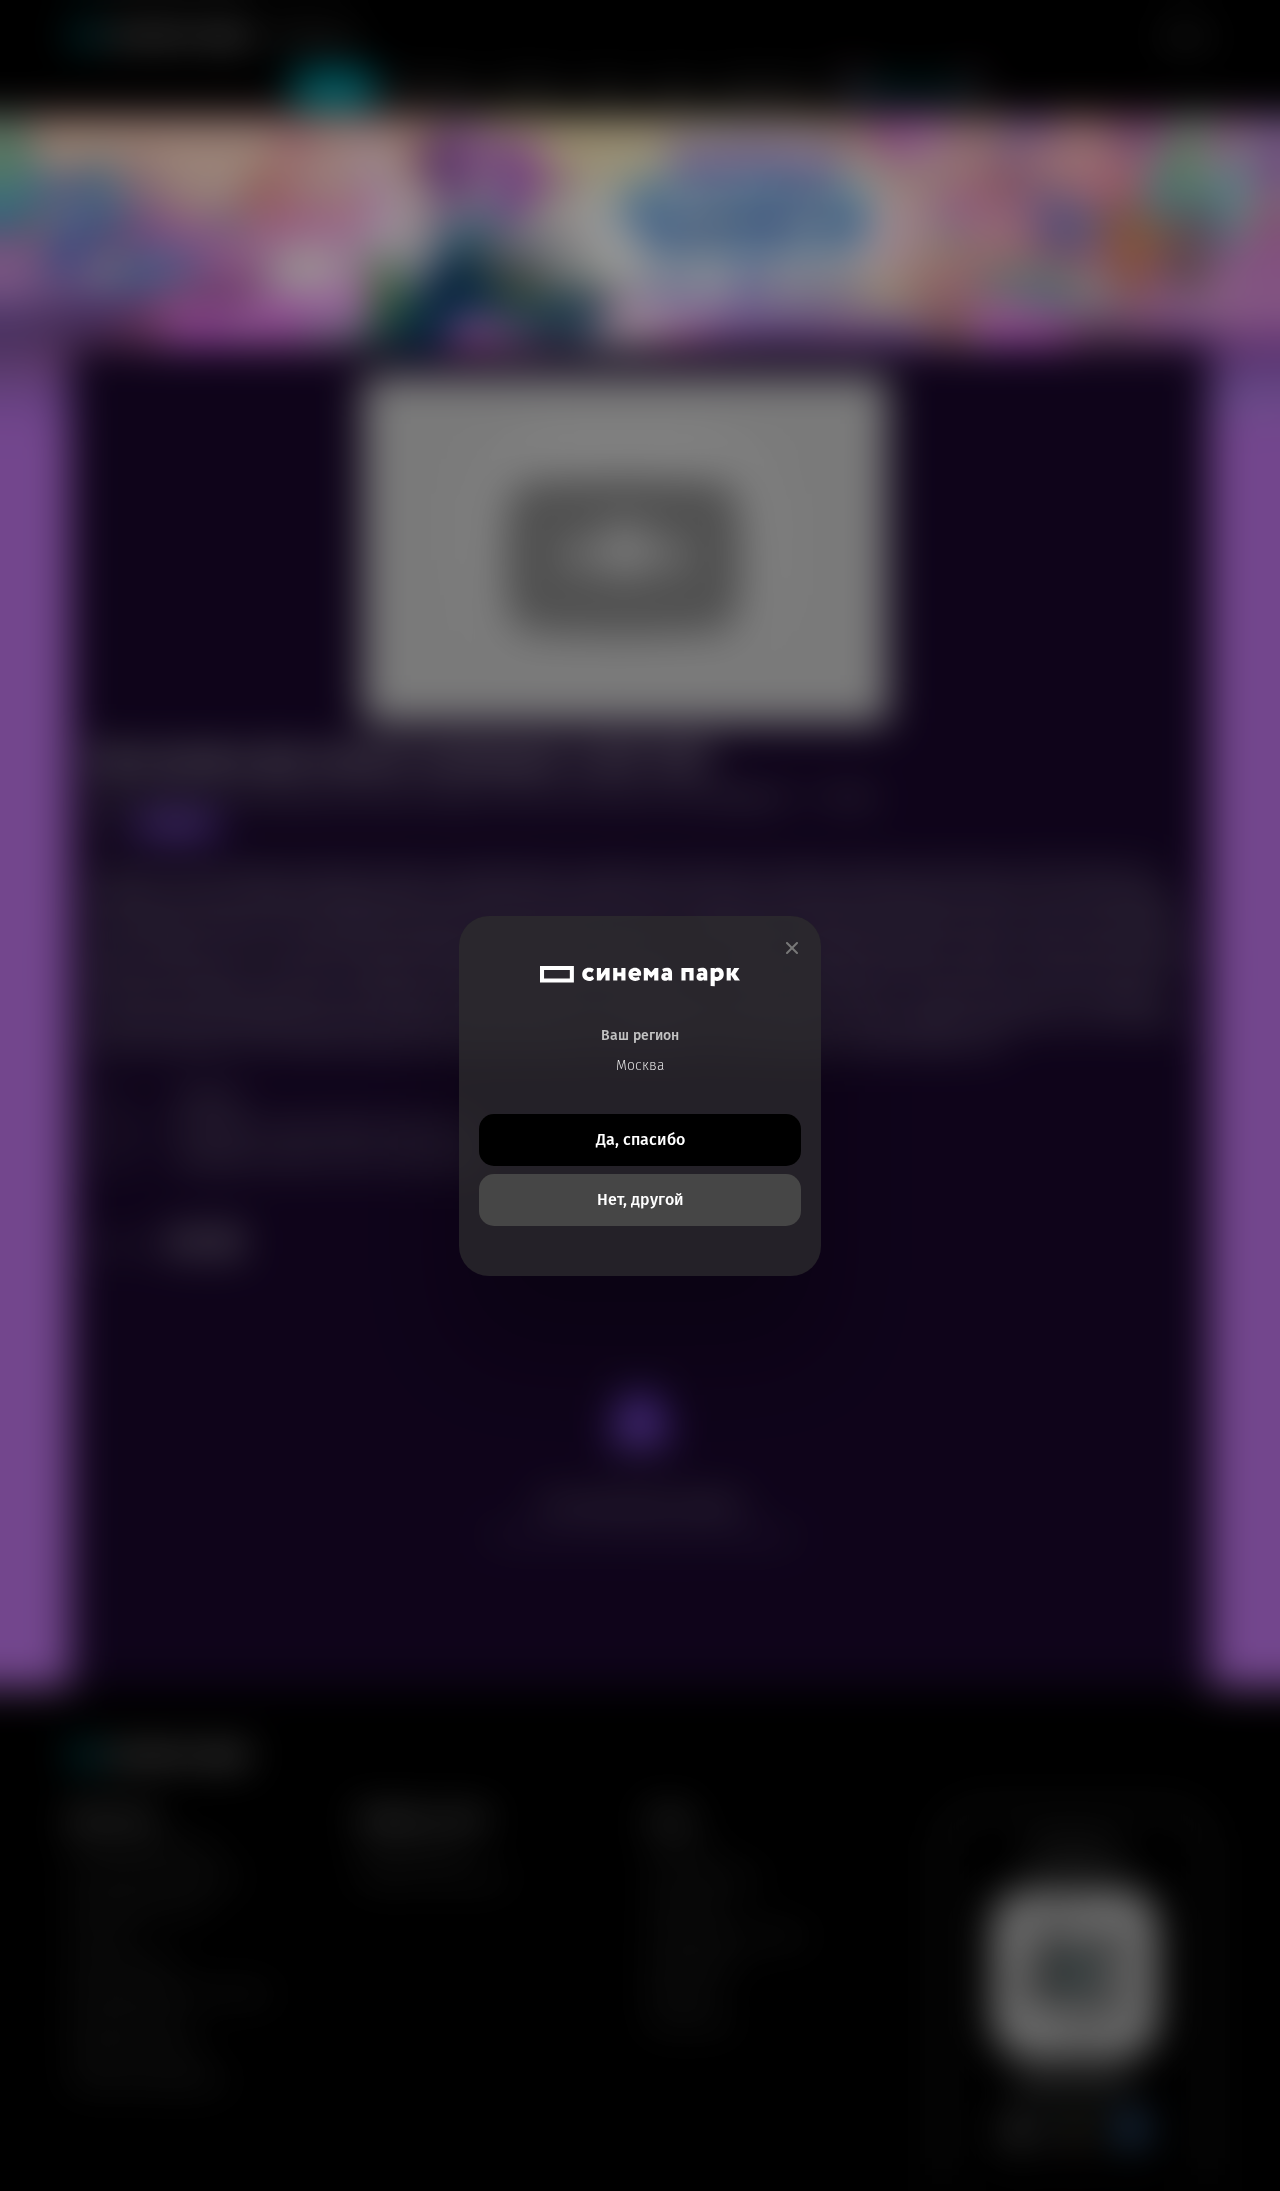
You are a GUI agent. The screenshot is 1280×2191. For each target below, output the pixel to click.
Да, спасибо (640, 1139)
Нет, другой (640, 1199)
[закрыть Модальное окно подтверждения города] (792, 948)
